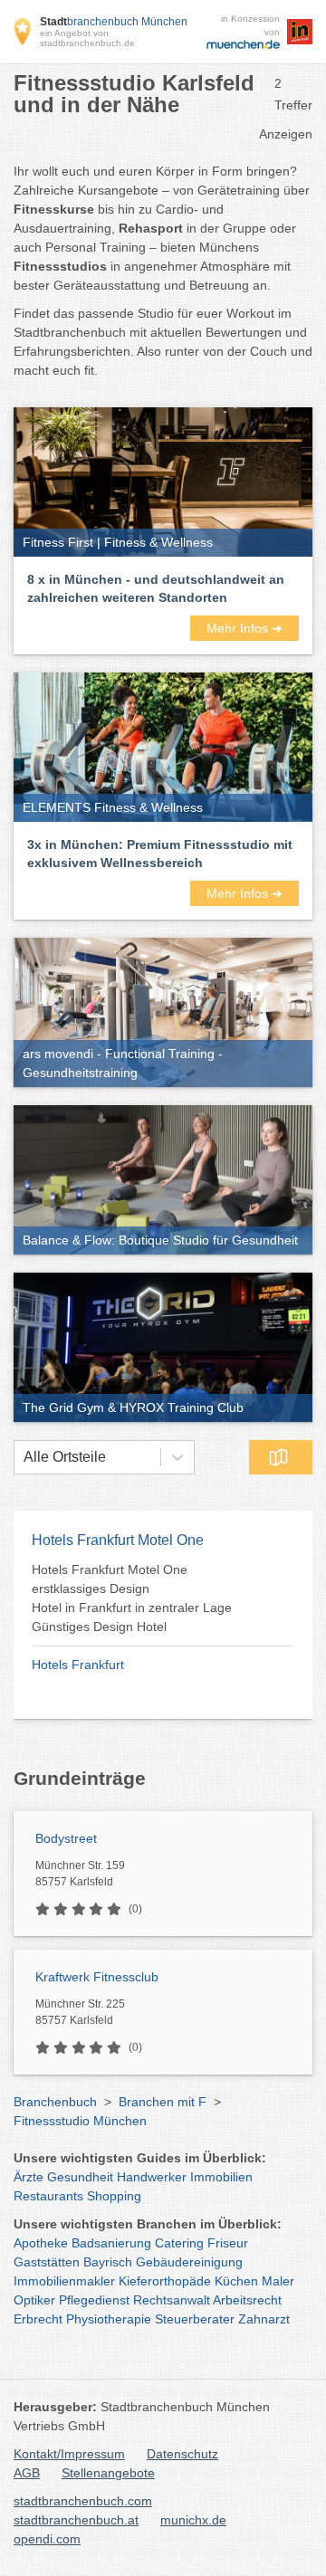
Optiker (34, 2300)
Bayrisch (108, 2262)
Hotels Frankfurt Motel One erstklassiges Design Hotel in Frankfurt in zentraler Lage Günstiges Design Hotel (132, 1598)
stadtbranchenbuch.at (76, 2520)
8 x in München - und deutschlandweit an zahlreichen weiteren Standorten (156, 588)
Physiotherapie (109, 2319)
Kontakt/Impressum (69, 2454)
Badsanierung (111, 2243)
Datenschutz (182, 2454)
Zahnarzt (264, 2319)
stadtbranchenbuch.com (83, 2501)
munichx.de (193, 2520)
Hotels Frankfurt (78, 1665)
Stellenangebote (108, 2473)
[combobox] (24, 1457)
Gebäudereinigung (189, 2262)
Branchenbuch (55, 2102)
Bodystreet (66, 1838)
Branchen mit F (163, 2102)
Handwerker (152, 2177)
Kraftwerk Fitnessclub (97, 1977)
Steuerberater (195, 2319)
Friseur (228, 2243)
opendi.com (47, 2539)
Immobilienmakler (64, 2281)
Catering (179, 2243)
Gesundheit (80, 2177)
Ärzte (29, 2177)
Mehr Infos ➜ (244, 628)
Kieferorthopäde (165, 2281)
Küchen (236, 2281)
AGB (27, 2473)
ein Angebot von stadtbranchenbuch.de (87, 38)
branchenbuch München (114, 22)
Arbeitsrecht (247, 2300)
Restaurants (48, 2196)
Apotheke (41, 2243)
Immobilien (221, 2177)
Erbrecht (38, 2319)
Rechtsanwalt (172, 2300)
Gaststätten (47, 2262)
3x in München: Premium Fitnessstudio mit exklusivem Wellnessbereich (160, 854)
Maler (278, 2281)
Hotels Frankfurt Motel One (118, 1540)
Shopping (114, 2196)
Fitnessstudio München (80, 2121)
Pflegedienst (94, 2300)
